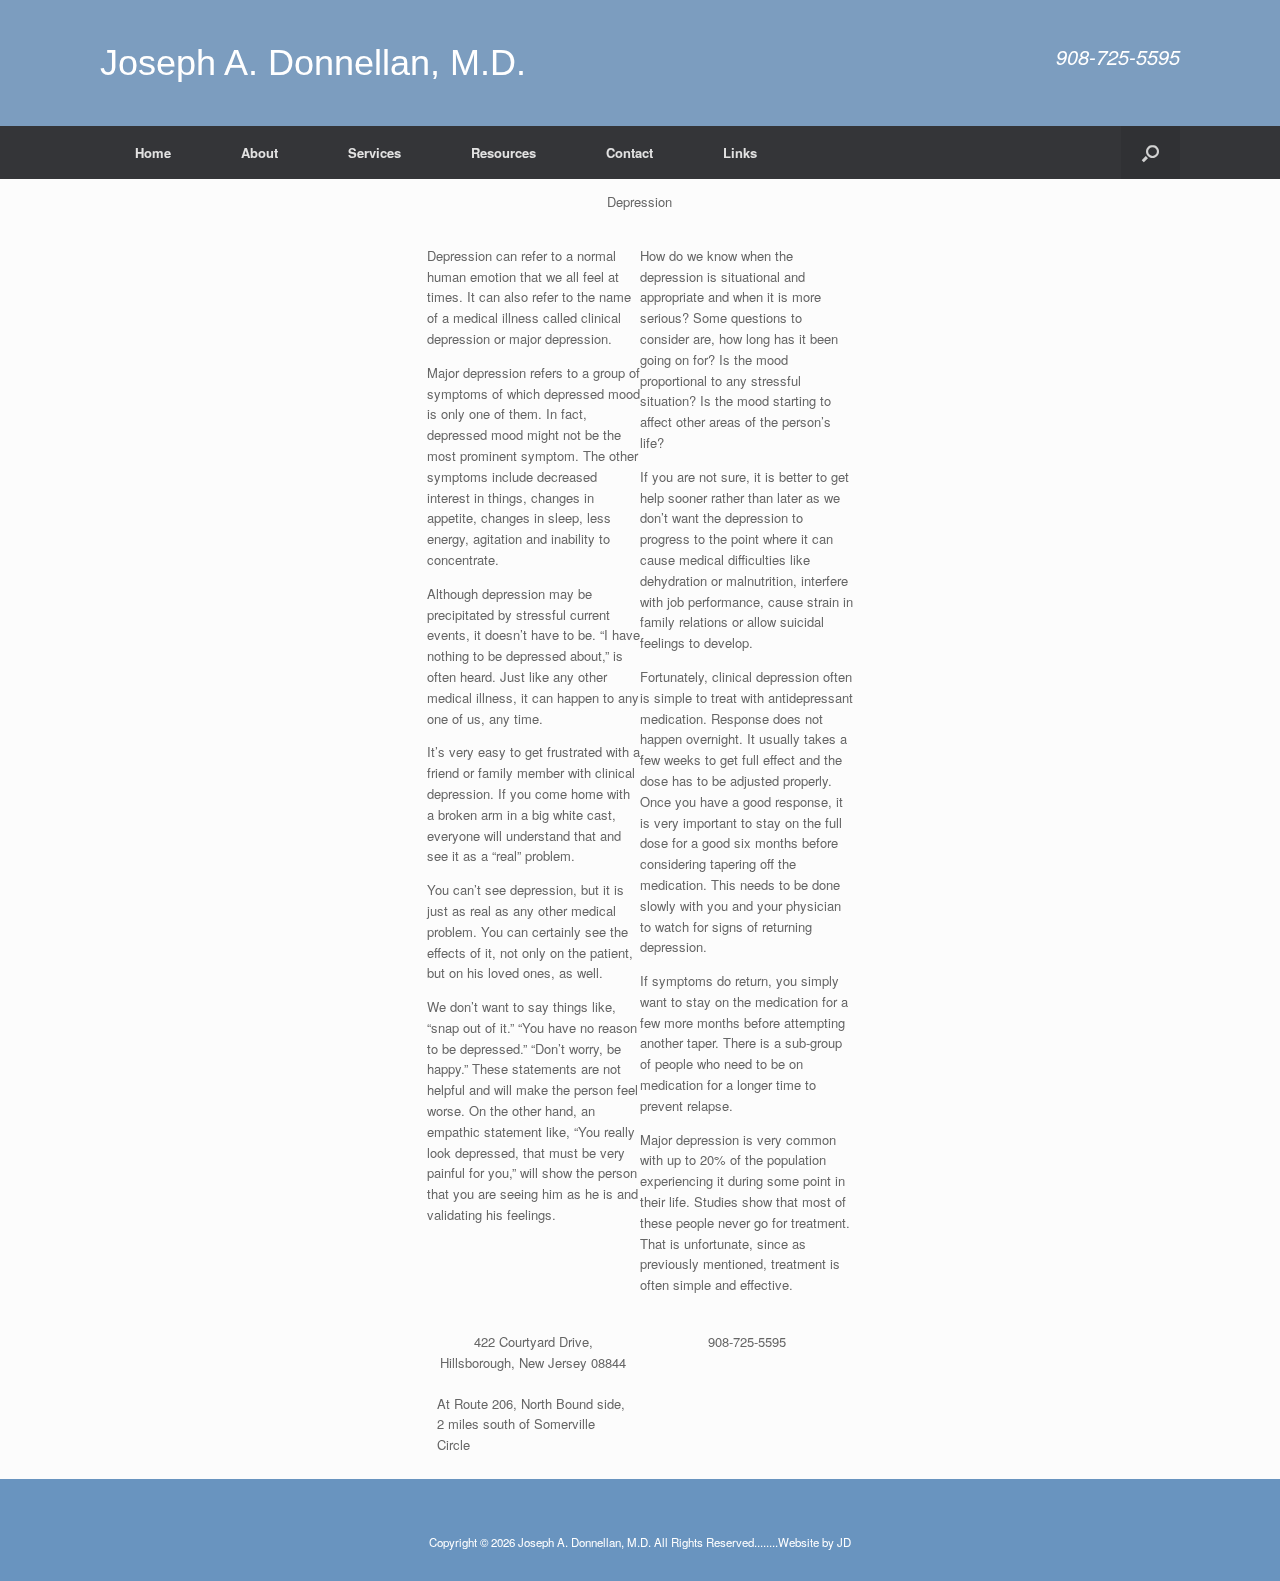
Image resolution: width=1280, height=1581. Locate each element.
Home (153, 152)
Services (374, 152)
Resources (503, 152)
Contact (629, 152)
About (259, 152)
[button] (1150, 152)
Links (740, 152)
